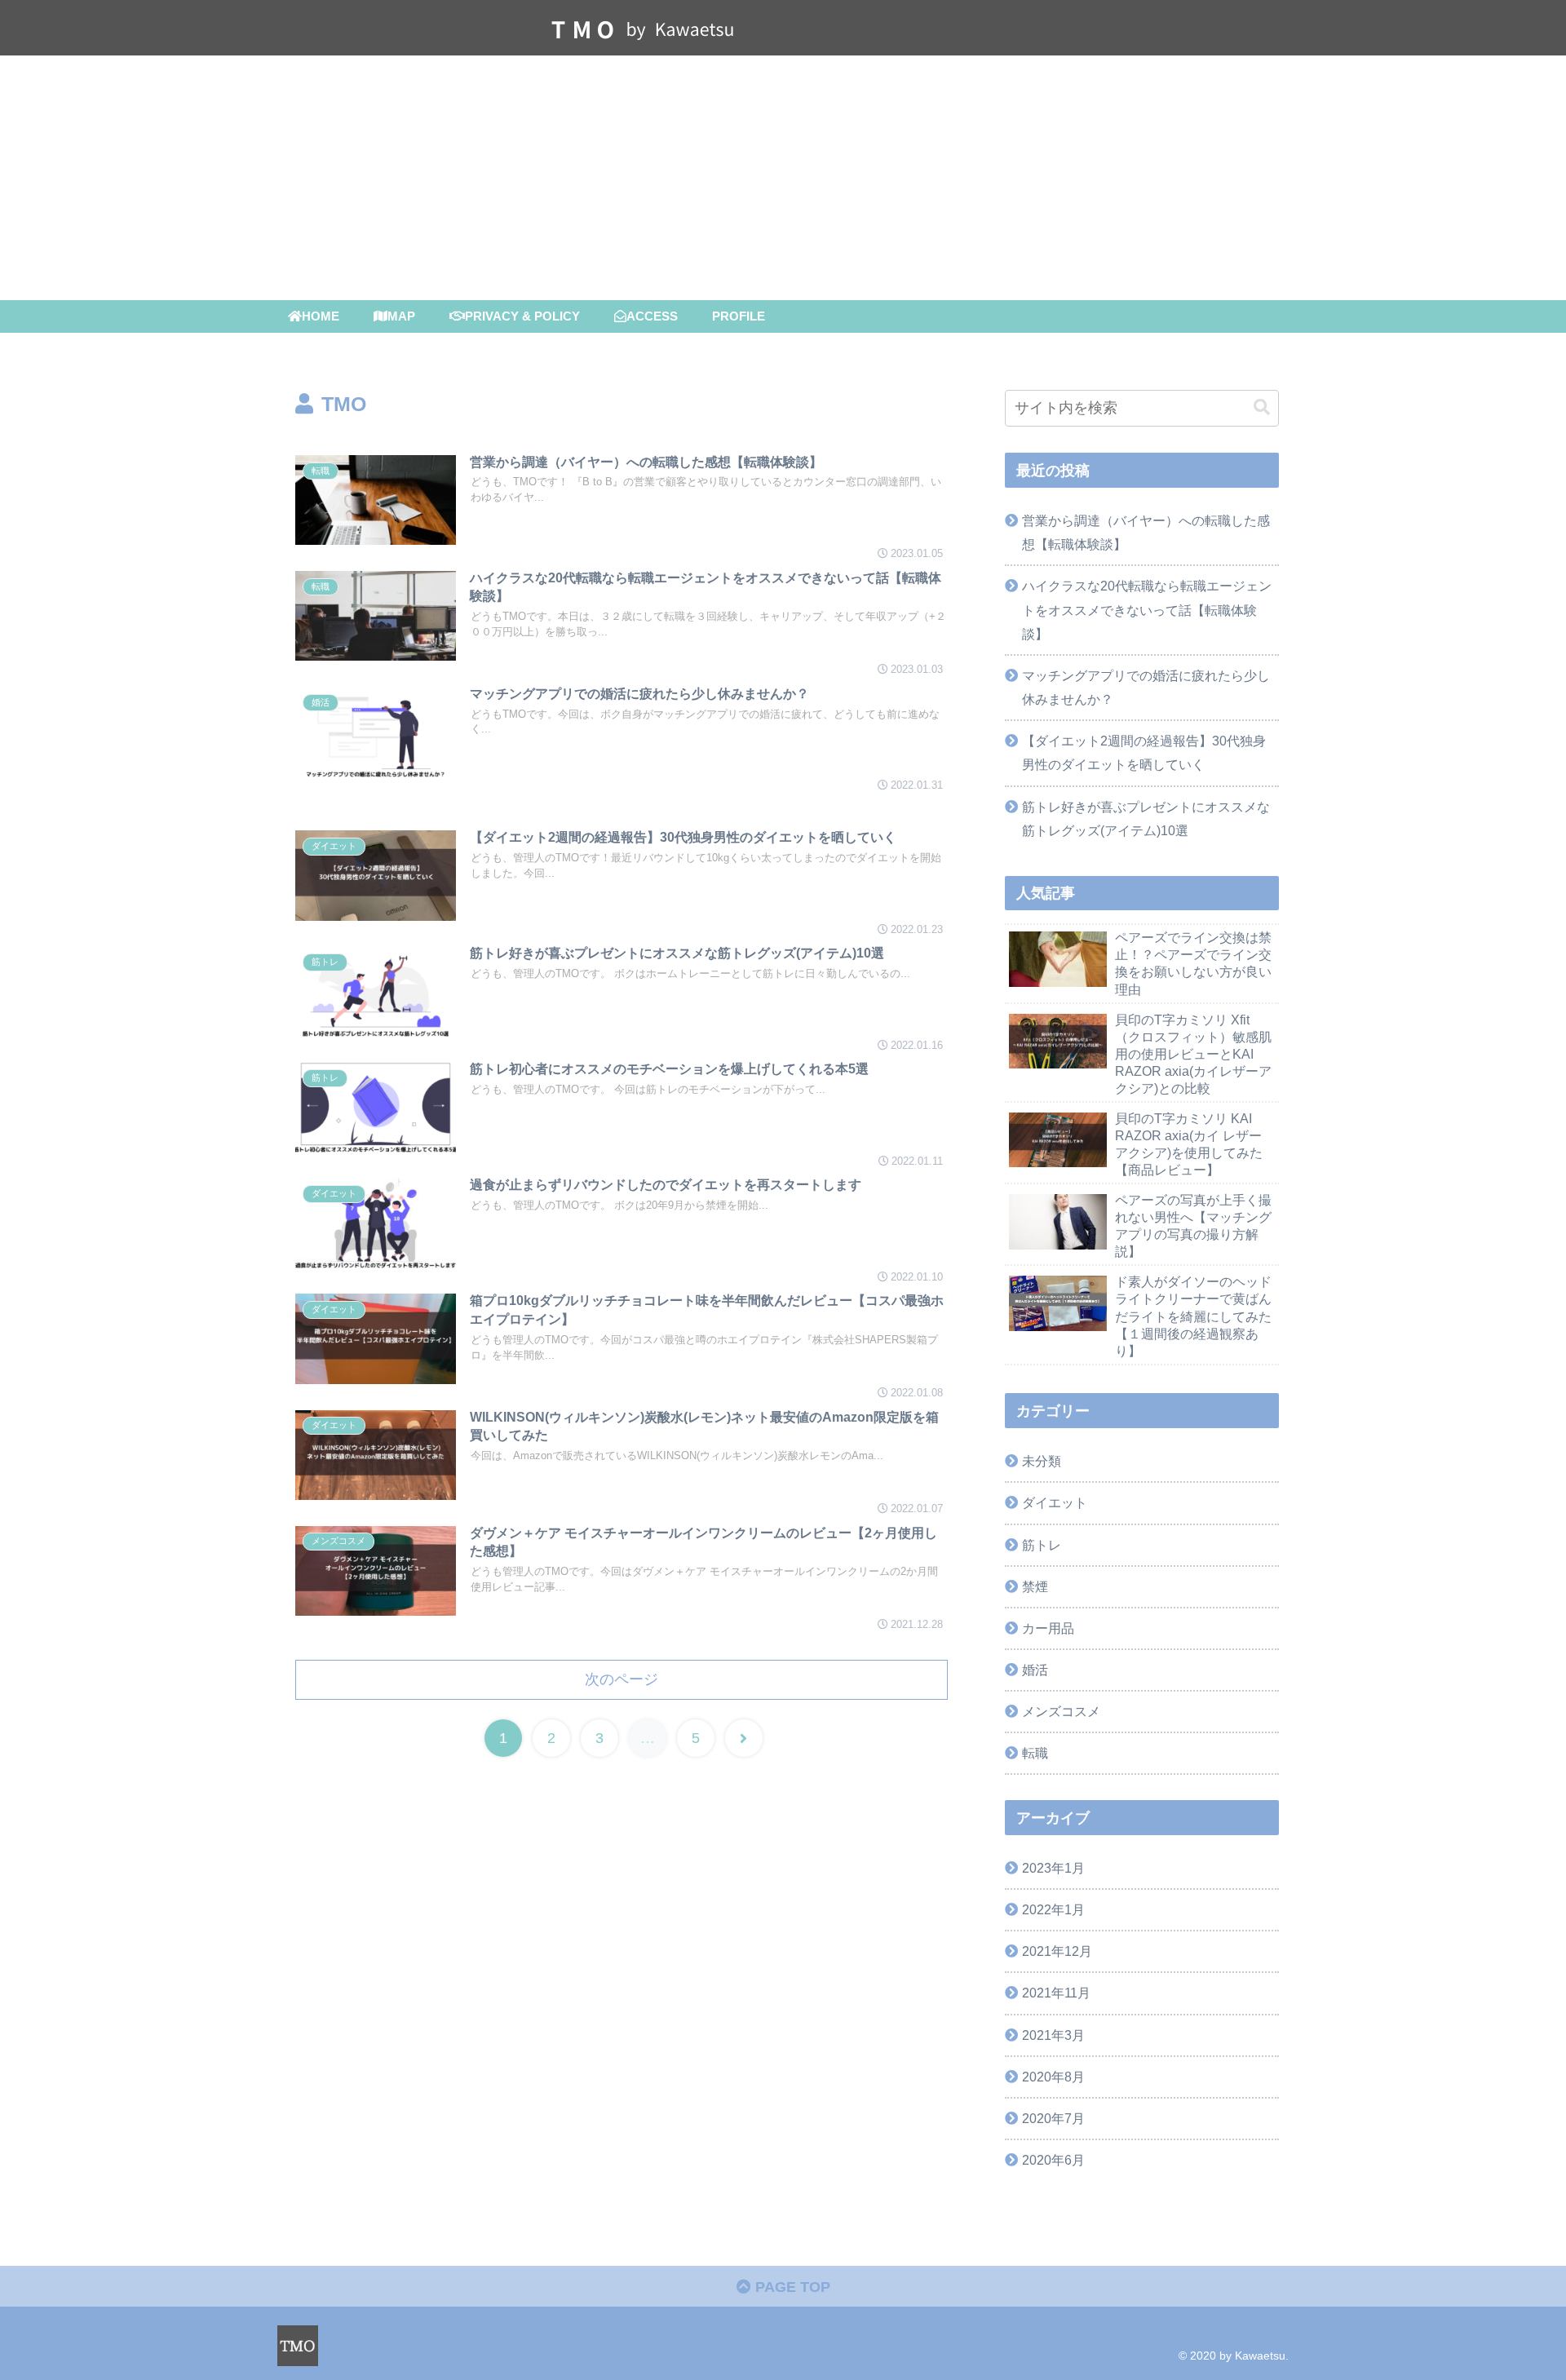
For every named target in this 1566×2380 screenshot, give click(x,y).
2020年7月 (1053, 2118)
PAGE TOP (791, 2287)
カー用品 (1048, 1628)
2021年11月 (1056, 1993)
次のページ (622, 1679)
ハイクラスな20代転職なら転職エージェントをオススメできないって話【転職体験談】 (1147, 609)
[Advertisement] (783, 178)
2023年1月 (1053, 1868)
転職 (1035, 1753)
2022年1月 (1053, 1909)
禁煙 (1035, 1586)
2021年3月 (1053, 2035)
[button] (1262, 407)
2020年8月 (1053, 2077)
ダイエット (1055, 1502)
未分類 (1042, 1461)
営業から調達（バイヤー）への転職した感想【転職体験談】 (1146, 532)
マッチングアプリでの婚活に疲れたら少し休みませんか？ (1146, 687)
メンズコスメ (1061, 1711)
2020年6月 (1053, 2160)
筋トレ (1042, 1545)
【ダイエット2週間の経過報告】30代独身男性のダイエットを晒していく (1144, 752)
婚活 (1035, 1670)
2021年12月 (1057, 1951)
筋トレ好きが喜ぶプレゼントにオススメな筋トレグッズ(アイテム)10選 (1146, 818)
